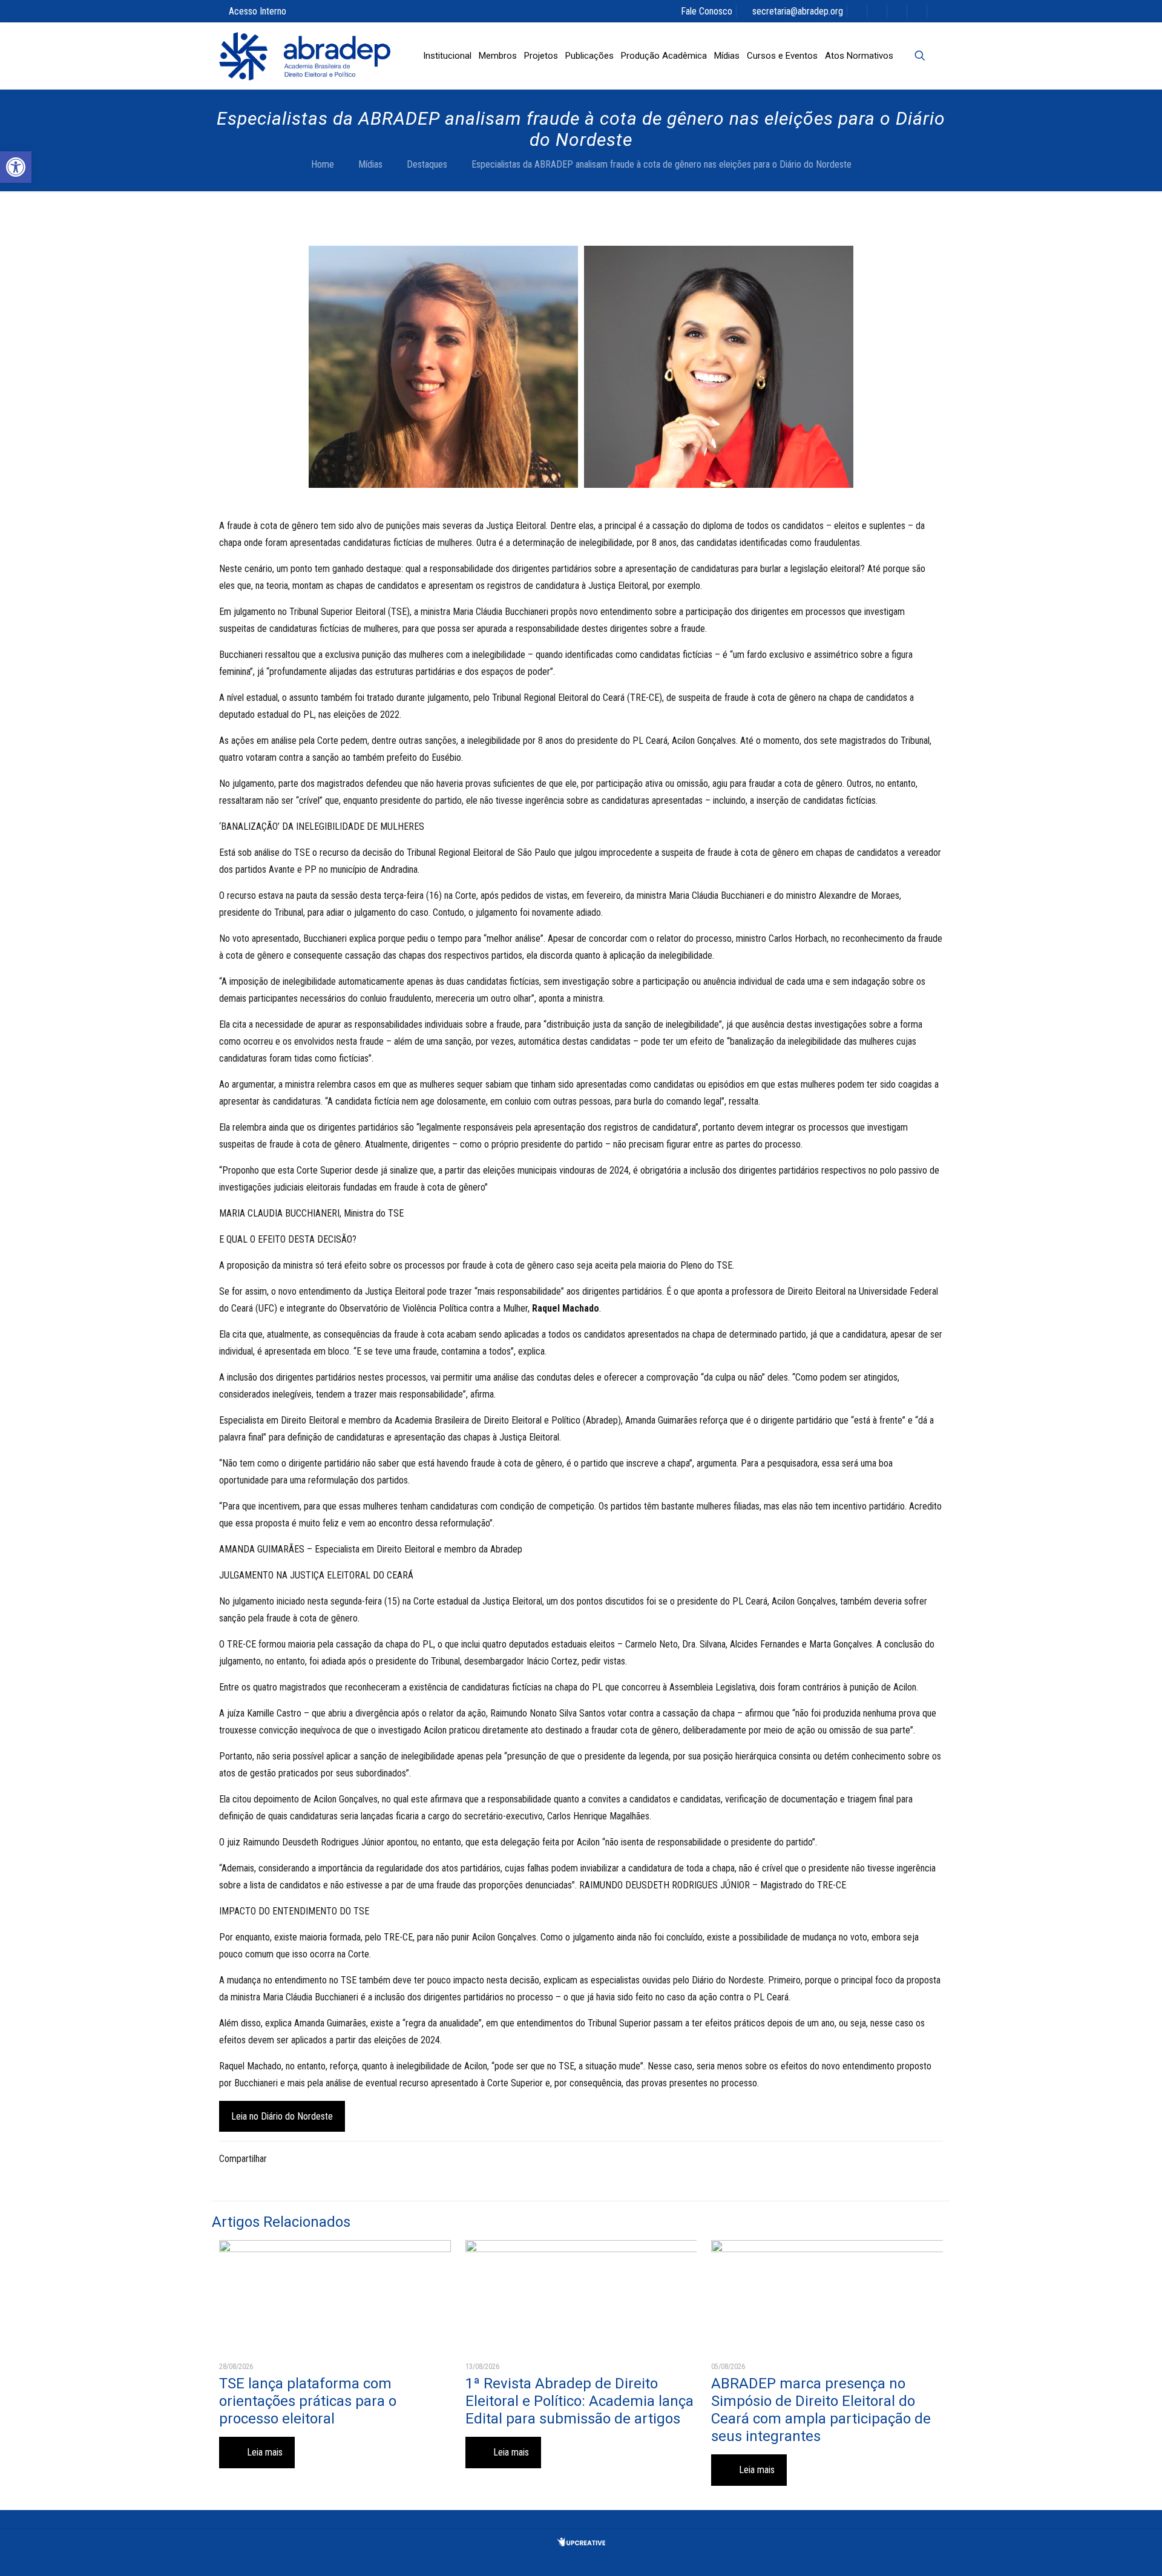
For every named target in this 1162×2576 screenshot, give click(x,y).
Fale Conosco (707, 11)
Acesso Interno (258, 11)
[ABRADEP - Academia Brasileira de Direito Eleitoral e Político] (305, 56)
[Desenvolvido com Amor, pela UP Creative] (581, 2543)
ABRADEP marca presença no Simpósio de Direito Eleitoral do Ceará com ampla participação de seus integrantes (821, 2410)
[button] (16, 167)
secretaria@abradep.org (798, 11)
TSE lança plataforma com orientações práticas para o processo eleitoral (308, 2401)
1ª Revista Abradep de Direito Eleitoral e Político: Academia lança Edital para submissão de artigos (579, 2401)
